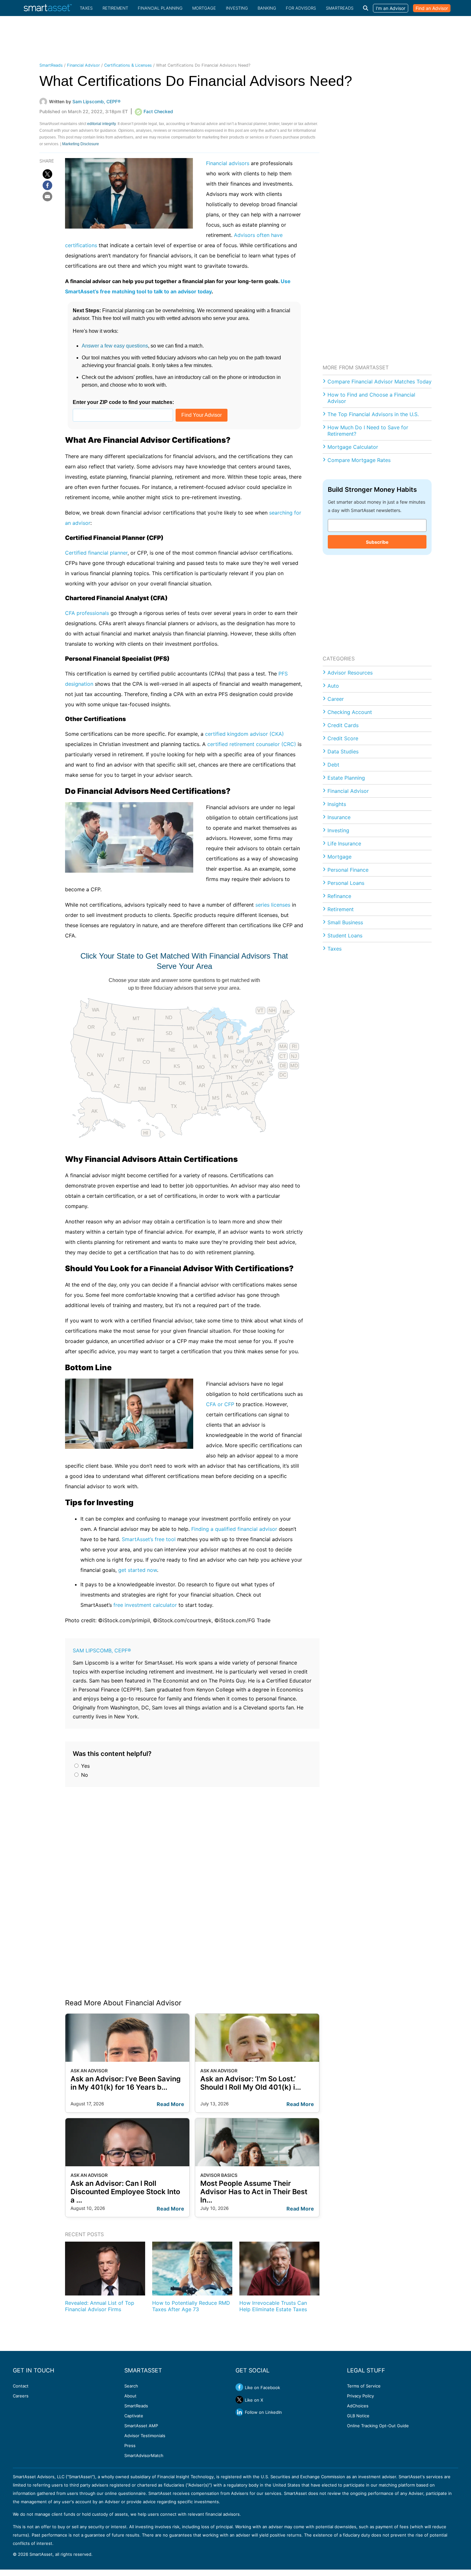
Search (131, 2386)
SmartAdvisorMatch (144, 2455)
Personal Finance (348, 870)
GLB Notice (358, 2416)
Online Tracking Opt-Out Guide (378, 2426)
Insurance (339, 817)
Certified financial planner (96, 553)
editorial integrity (101, 124)
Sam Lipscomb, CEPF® (102, 1650)
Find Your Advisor (202, 415)
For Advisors (301, 8)
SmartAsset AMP (141, 2426)
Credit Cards (343, 725)
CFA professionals (87, 613)
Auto (333, 686)
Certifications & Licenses (128, 65)
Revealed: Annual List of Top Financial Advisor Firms (100, 2306)
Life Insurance (344, 843)
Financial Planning (160, 8)
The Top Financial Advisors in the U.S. (373, 414)
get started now (138, 1570)
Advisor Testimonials (145, 2436)
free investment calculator (145, 1605)
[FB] (47, 185)
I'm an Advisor (391, 8)
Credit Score (343, 738)
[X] (47, 174)
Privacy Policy (360, 2396)
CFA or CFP (220, 1404)
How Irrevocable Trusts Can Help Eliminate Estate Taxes (273, 2306)
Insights (337, 804)
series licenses (273, 905)
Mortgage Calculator (353, 447)
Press (130, 2446)
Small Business (345, 922)
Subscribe (377, 542)
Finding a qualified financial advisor (234, 1529)
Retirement (115, 8)
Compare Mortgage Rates (359, 460)
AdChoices (358, 2406)
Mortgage (204, 8)
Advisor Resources (350, 673)
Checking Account (350, 712)
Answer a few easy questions (115, 346)
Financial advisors (228, 163)
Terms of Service (364, 2386)
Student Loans (345, 936)
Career (336, 699)
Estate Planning (346, 778)
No (84, 1775)
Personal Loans (346, 883)
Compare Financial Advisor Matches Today (380, 382)
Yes (85, 1766)
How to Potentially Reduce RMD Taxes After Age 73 (191, 2306)
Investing (237, 8)
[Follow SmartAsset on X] (239, 2400)
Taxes (86, 8)
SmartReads (340, 8)
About (130, 2396)
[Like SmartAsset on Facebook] (239, 2387)
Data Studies (343, 751)
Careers (21, 2396)
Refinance (339, 896)
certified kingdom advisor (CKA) (244, 734)
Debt (333, 765)
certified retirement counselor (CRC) (252, 744)
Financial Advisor (83, 65)
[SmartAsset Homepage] (48, 8)
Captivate (134, 2416)
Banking (267, 8)
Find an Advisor (432, 8)
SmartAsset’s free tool (149, 1539)
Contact (21, 2386)
